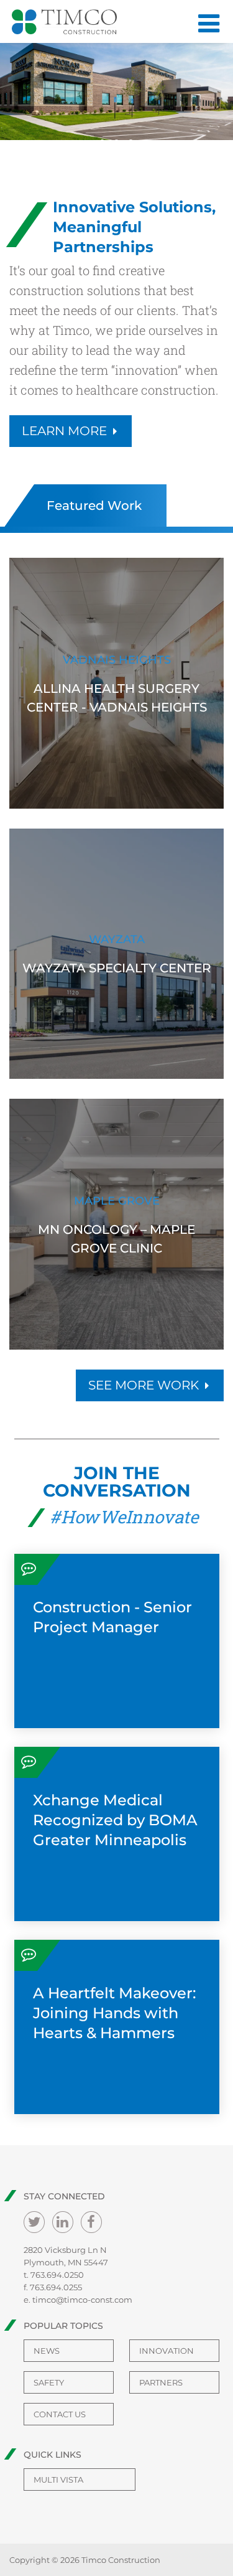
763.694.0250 (57, 2275)
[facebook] (91, 2222)
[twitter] (34, 2222)
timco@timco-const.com (82, 2300)
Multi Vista (58, 2480)
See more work (144, 1385)
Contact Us (60, 2414)
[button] (102, 142)
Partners (161, 2382)
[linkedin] (63, 2222)
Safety (49, 2382)
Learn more (64, 431)
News (47, 2351)
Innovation (167, 2351)
